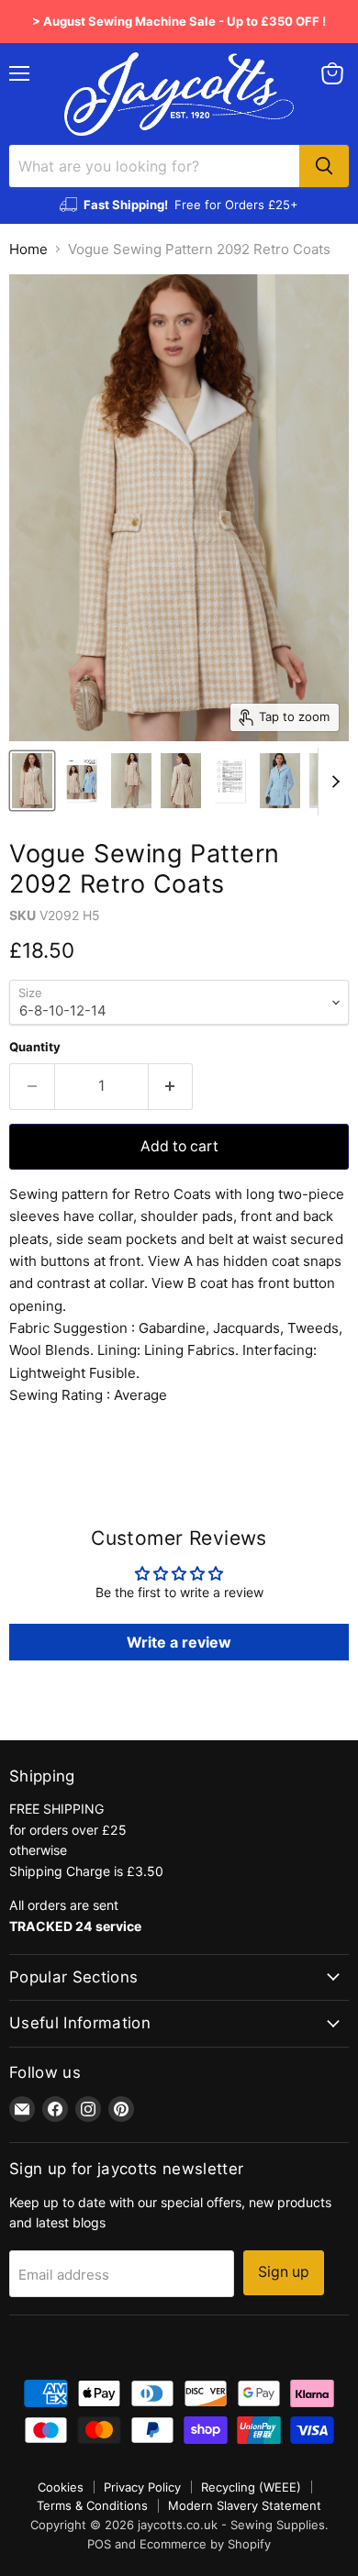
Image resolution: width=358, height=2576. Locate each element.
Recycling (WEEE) (251, 2487)
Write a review (179, 1642)
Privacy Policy (142, 2487)
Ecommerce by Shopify (205, 2544)
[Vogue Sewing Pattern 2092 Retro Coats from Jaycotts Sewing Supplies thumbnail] (32, 781)
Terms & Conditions (92, 2505)
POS (99, 2544)
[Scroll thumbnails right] (332, 782)
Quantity (35, 1047)
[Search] (324, 166)
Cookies (61, 2487)
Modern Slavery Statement (245, 2505)
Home (28, 249)
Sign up (284, 2272)
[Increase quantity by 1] (171, 1086)
